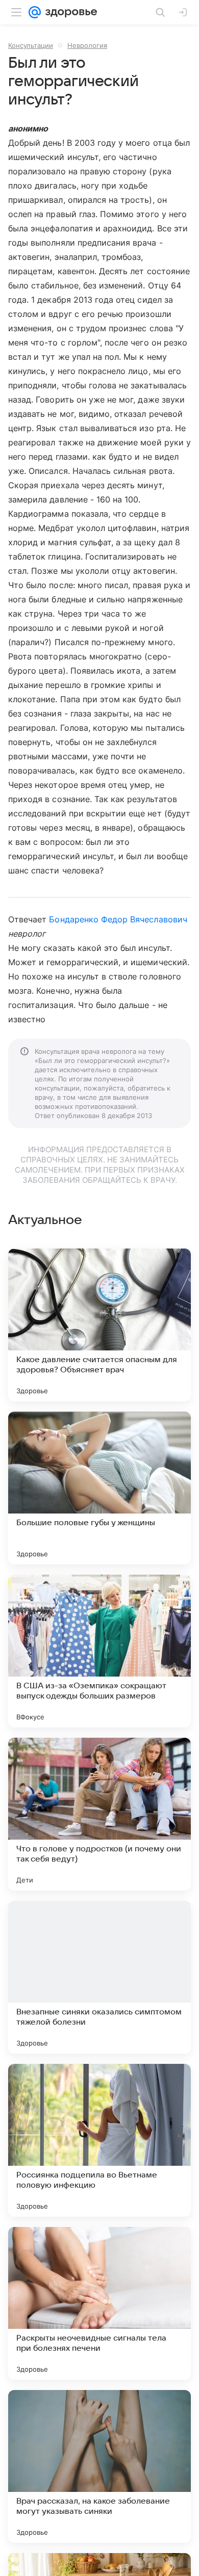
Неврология (87, 45)
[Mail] (35, 12)
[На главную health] (69, 12)
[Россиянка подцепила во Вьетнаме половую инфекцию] (99, 2140)
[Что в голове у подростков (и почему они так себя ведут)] (99, 1814)
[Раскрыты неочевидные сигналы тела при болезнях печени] (99, 2303)
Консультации (31, 45)
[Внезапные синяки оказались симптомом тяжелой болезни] (99, 1977)
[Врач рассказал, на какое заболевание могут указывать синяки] (99, 2466)
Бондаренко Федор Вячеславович (118, 919)
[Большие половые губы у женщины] (99, 1488)
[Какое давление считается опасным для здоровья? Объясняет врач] (99, 1325)
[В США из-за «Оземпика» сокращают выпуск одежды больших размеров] (99, 1651)
